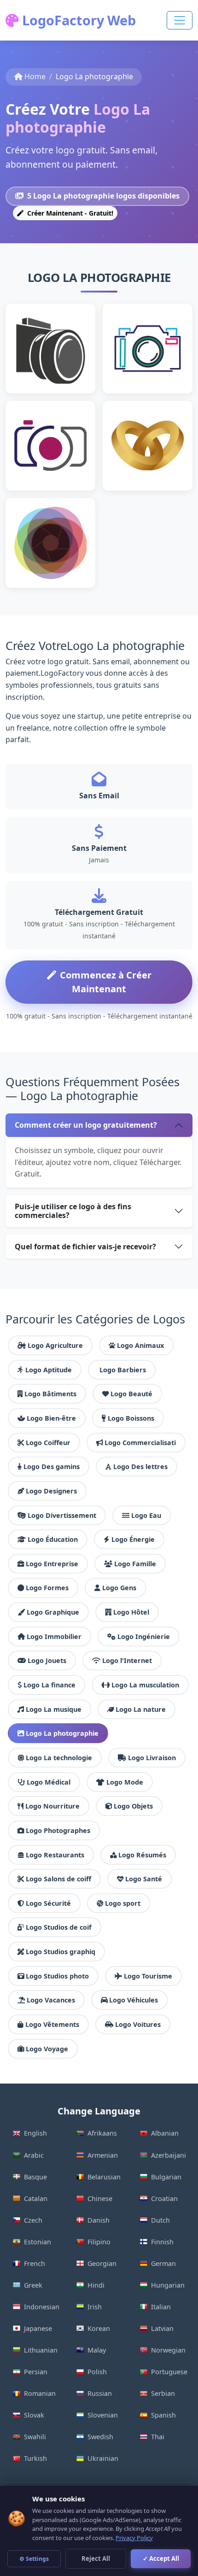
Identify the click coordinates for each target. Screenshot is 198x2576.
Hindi (96, 2285)
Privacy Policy (134, 2538)
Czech (33, 2220)
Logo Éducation (53, 1539)
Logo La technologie (59, 1758)
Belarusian (104, 2177)
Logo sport (123, 1903)
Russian (100, 2393)
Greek (33, 2285)
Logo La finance (49, 1685)
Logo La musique (54, 1709)
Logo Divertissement (62, 1515)
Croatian (164, 2198)
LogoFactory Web (77, 20)
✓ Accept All (161, 2558)
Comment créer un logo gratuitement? (86, 1125)
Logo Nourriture (52, 1806)
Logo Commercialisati (140, 1443)
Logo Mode (125, 1782)
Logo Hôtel (131, 1612)
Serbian (163, 2393)
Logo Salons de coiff (58, 1879)
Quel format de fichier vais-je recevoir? (85, 1247)
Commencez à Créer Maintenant (106, 982)
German (163, 2263)
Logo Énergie (133, 1539)
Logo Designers (51, 1491)
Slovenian (103, 2415)
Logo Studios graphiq (61, 1952)
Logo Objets (133, 1806)
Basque (35, 2177)
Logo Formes (47, 1588)
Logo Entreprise (52, 1564)
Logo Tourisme (148, 1976)
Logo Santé (144, 1879)
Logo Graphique (53, 1612)
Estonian (38, 2242)
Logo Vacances (51, 2000)
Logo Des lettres (140, 1467)
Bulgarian (166, 2177)
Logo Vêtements (52, 2024)
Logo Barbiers (123, 1370)
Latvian (162, 2328)
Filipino (99, 2242)
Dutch (160, 2220)
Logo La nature (141, 1709)
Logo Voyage (47, 2049)
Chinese (100, 2198)
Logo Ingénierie (144, 1636)
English (35, 2133)
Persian (36, 2372)
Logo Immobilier (54, 1636)
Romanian (40, 2393)
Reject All (96, 2558)
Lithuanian (41, 2350)
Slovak (34, 2415)
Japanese (38, 2328)
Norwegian (168, 2350)
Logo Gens (119, 1588)
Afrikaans (102, 2133)
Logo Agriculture (55, 1345)
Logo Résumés (142, 1855)
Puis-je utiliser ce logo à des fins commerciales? (73, 1211)
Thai (158, 2437)
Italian (161, 2307)
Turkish (35, 2458)
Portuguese (169, 2372)
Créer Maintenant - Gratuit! (69, 213)
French (35, 2263)
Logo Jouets (47, 1660)
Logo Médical (49, 1782)
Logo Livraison (152, 1758)
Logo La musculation (145, 1685)
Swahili (35, 2437)
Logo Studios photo (57, 1976)
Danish (99, 2220)
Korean (99, 2328)
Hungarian (168, 2285)
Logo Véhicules (134, 2000)
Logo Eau (146, 1515)
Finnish (162, 2242)
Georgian (102, 2263)
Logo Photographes (58, 1830)
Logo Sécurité (48, 1903)
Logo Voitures (138, 2024)
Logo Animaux (140, 1345)
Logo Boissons (131, 1418)
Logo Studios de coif (59, 1927)
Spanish (163, 2415)
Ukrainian (103, 2458)
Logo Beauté (131, 1394)
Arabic (34, 2155)
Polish (97, 2372)
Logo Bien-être (51, 1418)
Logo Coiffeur (48, 1443)
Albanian (165, 2133)
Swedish (100, 2437)
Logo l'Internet (127, 1660)
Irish (95, 2307)
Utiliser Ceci (55, 363)
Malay (97, 2350)
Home (35, 76)
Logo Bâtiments (50, 1394)
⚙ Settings (34, 2559)
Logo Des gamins (52, 1467)
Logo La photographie (62, 1733)
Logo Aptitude (49, 1370)
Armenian (103, 2155)
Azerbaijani (169, 2155)
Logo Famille (135, 1564)
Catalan (36, 2198)
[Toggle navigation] (180, 20)
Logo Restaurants (55, 1855)
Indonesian (42, 2307)
